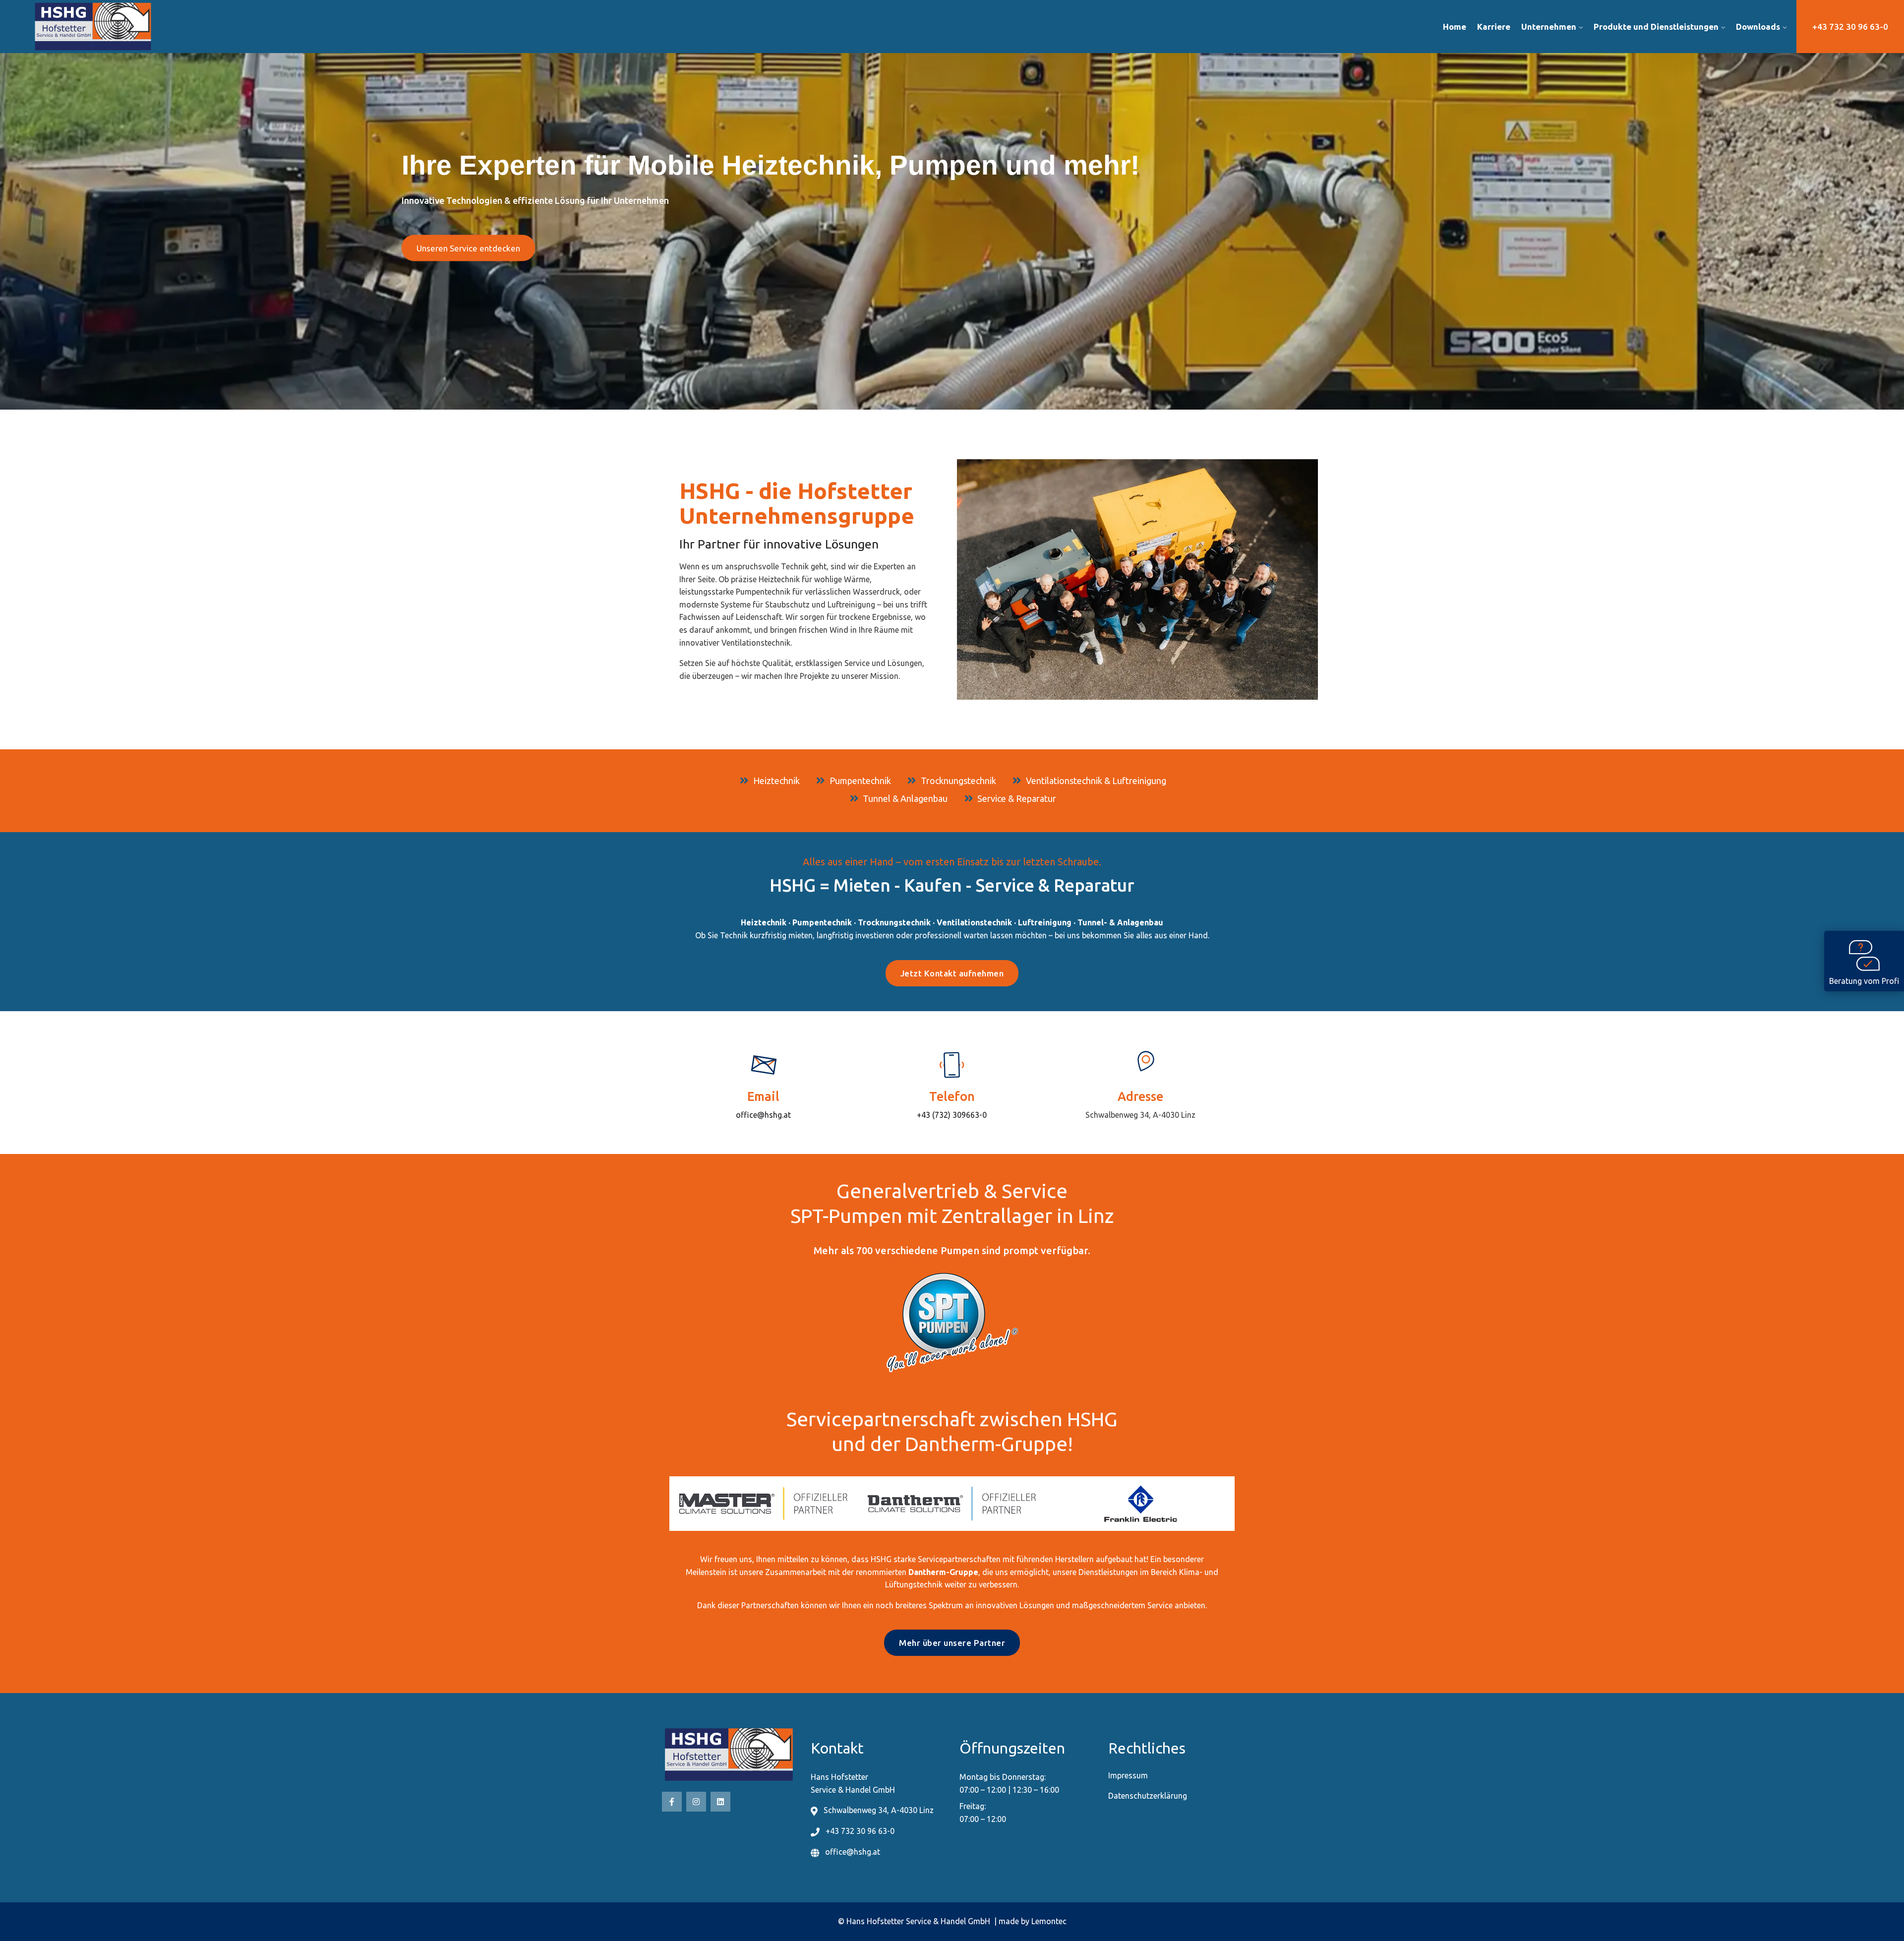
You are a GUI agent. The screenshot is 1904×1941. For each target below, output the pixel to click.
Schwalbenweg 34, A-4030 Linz (1140, 1115)
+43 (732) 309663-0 (952, 1115)
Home (1455, 27)
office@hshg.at (763, 1115)
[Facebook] (672, 1802)
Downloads (1758, 27)
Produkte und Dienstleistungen (1656, 27)
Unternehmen (1549, 27)
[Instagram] (696, 1802)
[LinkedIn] (720, 1802)
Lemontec (1049, 1921)
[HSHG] (260, 27)
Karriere (1494, 27)
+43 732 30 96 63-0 (1850, 27)
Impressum (1128, 1775)
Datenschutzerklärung (1148, 1796)
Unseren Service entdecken (468, 248)
